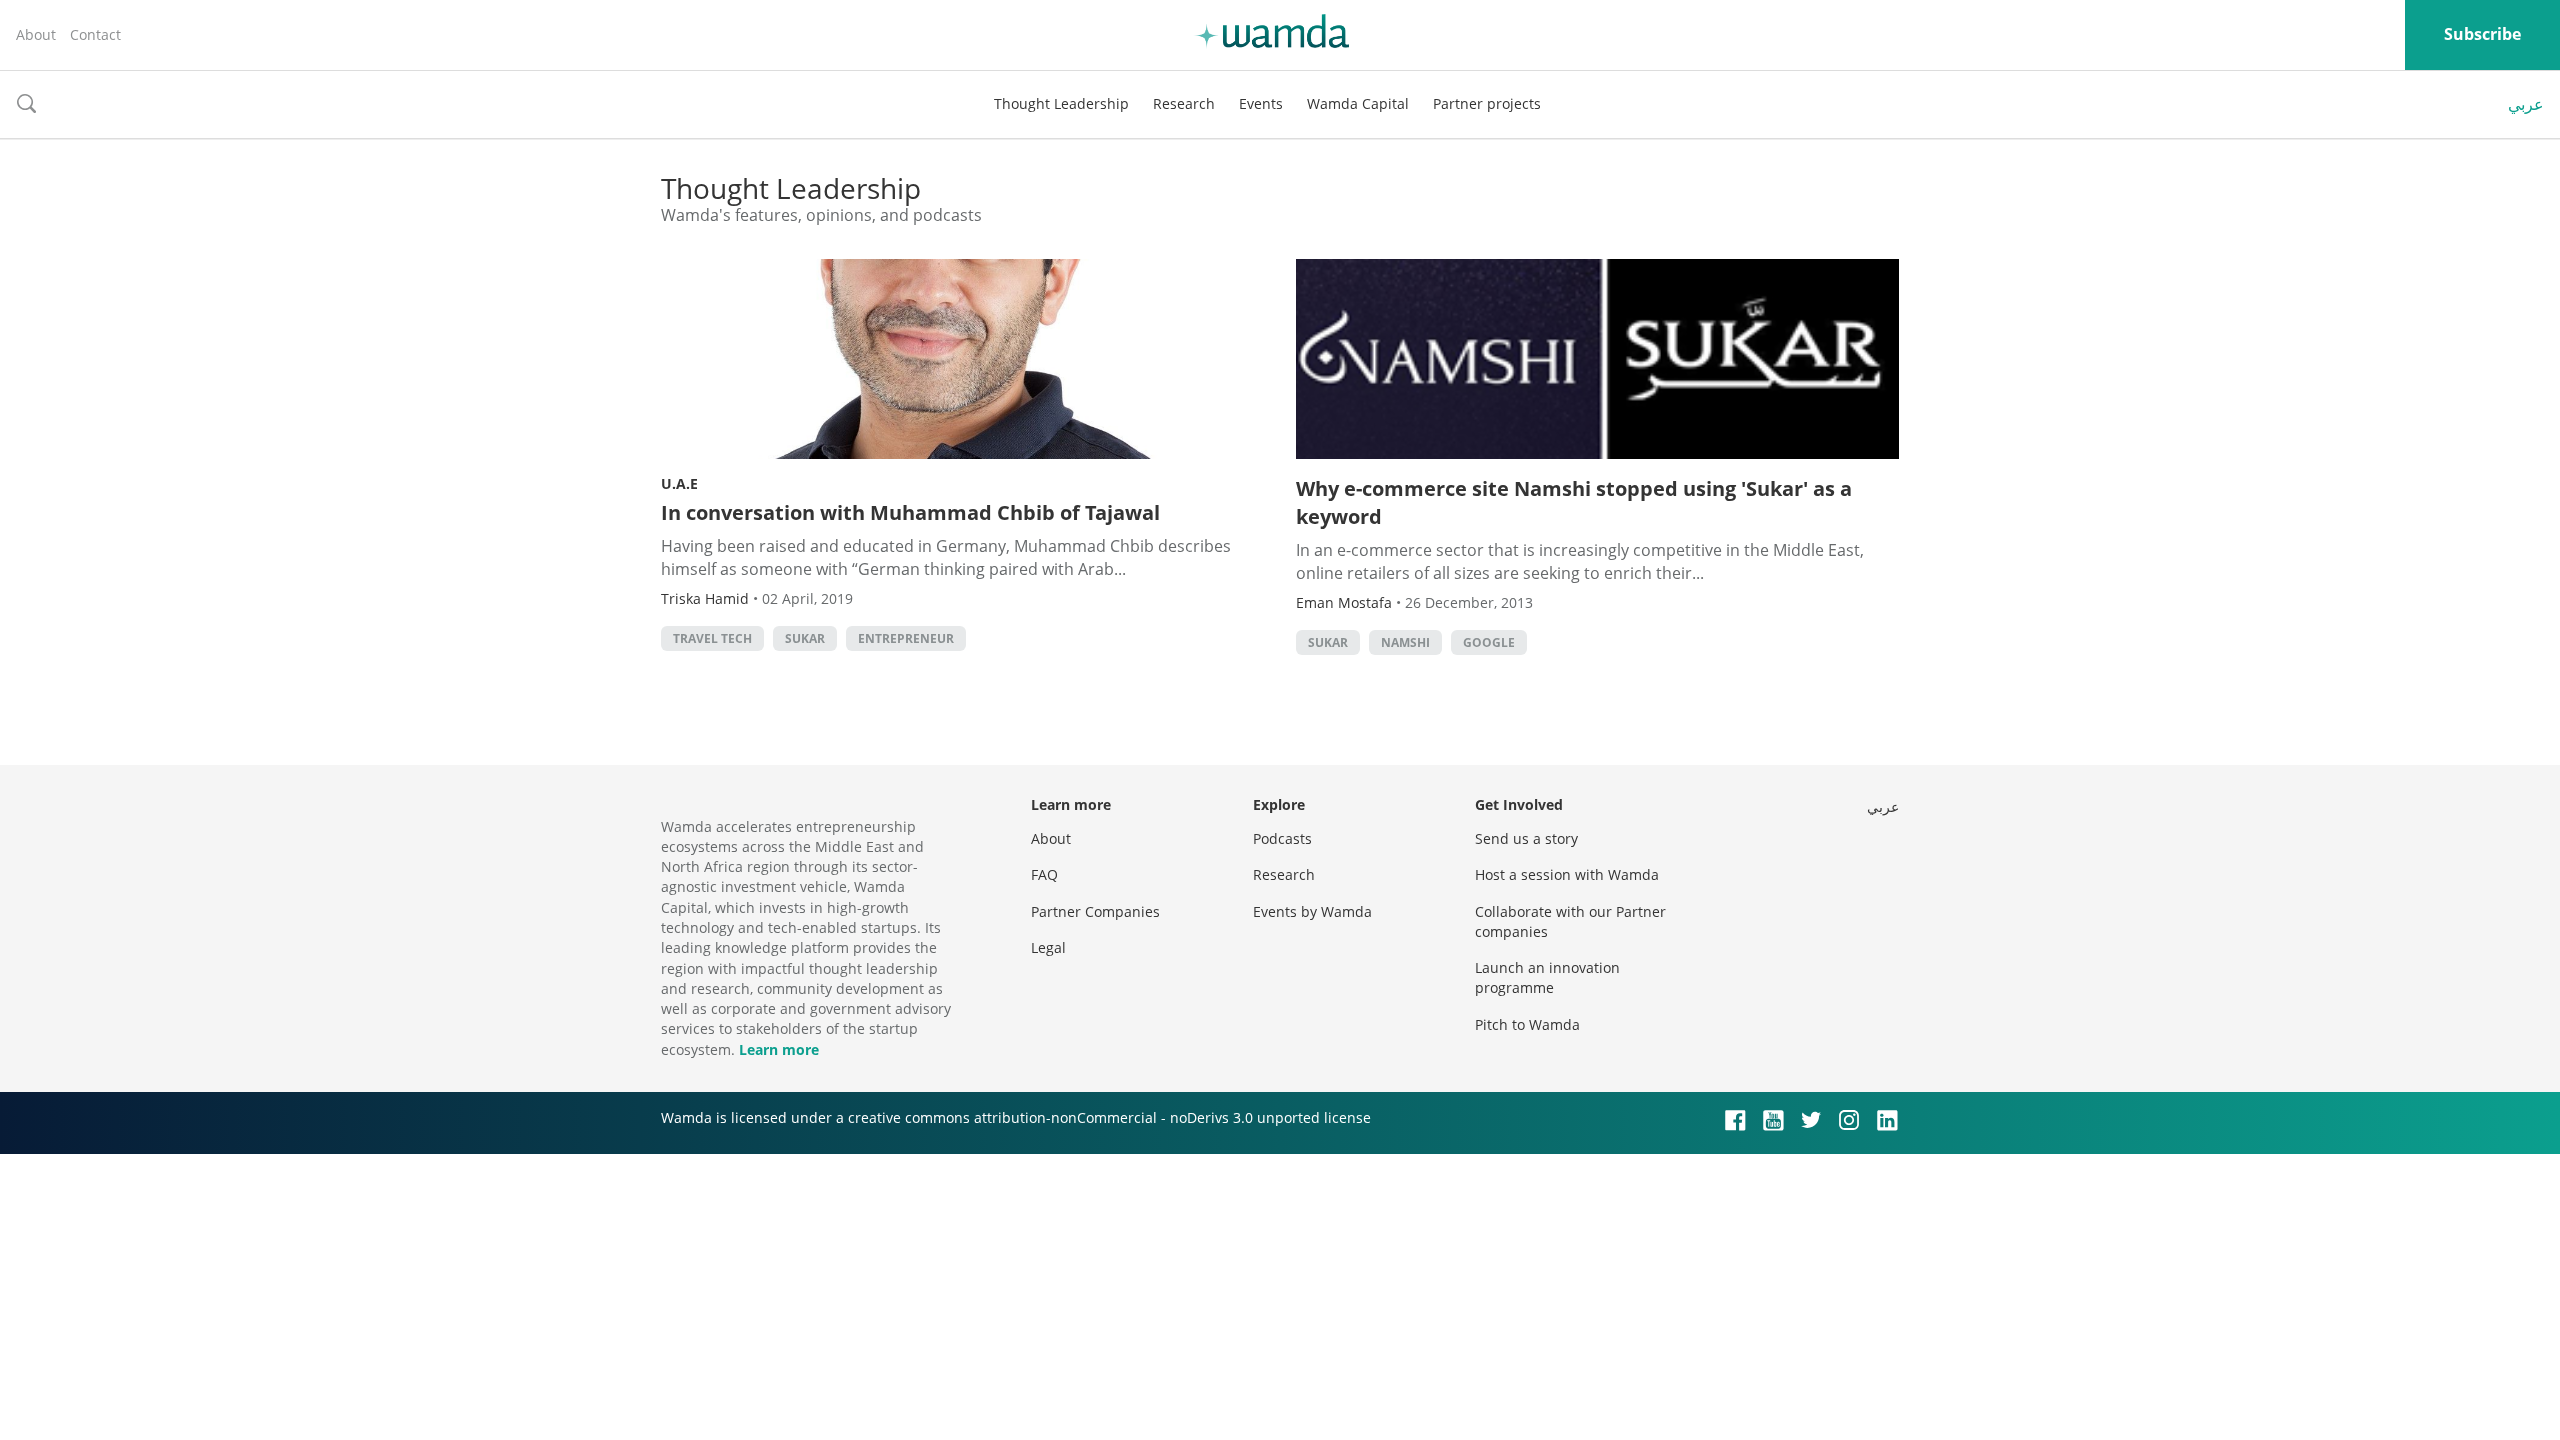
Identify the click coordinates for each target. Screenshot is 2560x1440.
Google (1489, 642)
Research (1184, 103)
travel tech (712, 638)
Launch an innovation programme (1547, 977)
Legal (1048, 947)
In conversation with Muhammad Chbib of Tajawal (910, 512)
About (36, 34)
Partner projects (1487, 103)
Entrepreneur (906, 638)
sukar (805, 638)
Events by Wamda (1312, 911)
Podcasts (1282, 838)
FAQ (1044, 874)
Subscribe (2482, 34)
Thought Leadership (1061, 103)
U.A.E (679, 483)
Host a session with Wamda (1567, 874)
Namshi (1405, 642)
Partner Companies (1095, 911)
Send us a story (1526, 838)
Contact (95, 34)
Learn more (779, 1049)
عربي (2526, 104)
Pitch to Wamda (1527, 1024)
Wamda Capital (1358, 103)
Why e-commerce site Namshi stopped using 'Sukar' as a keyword (1574, 502)
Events (1261, 103)
